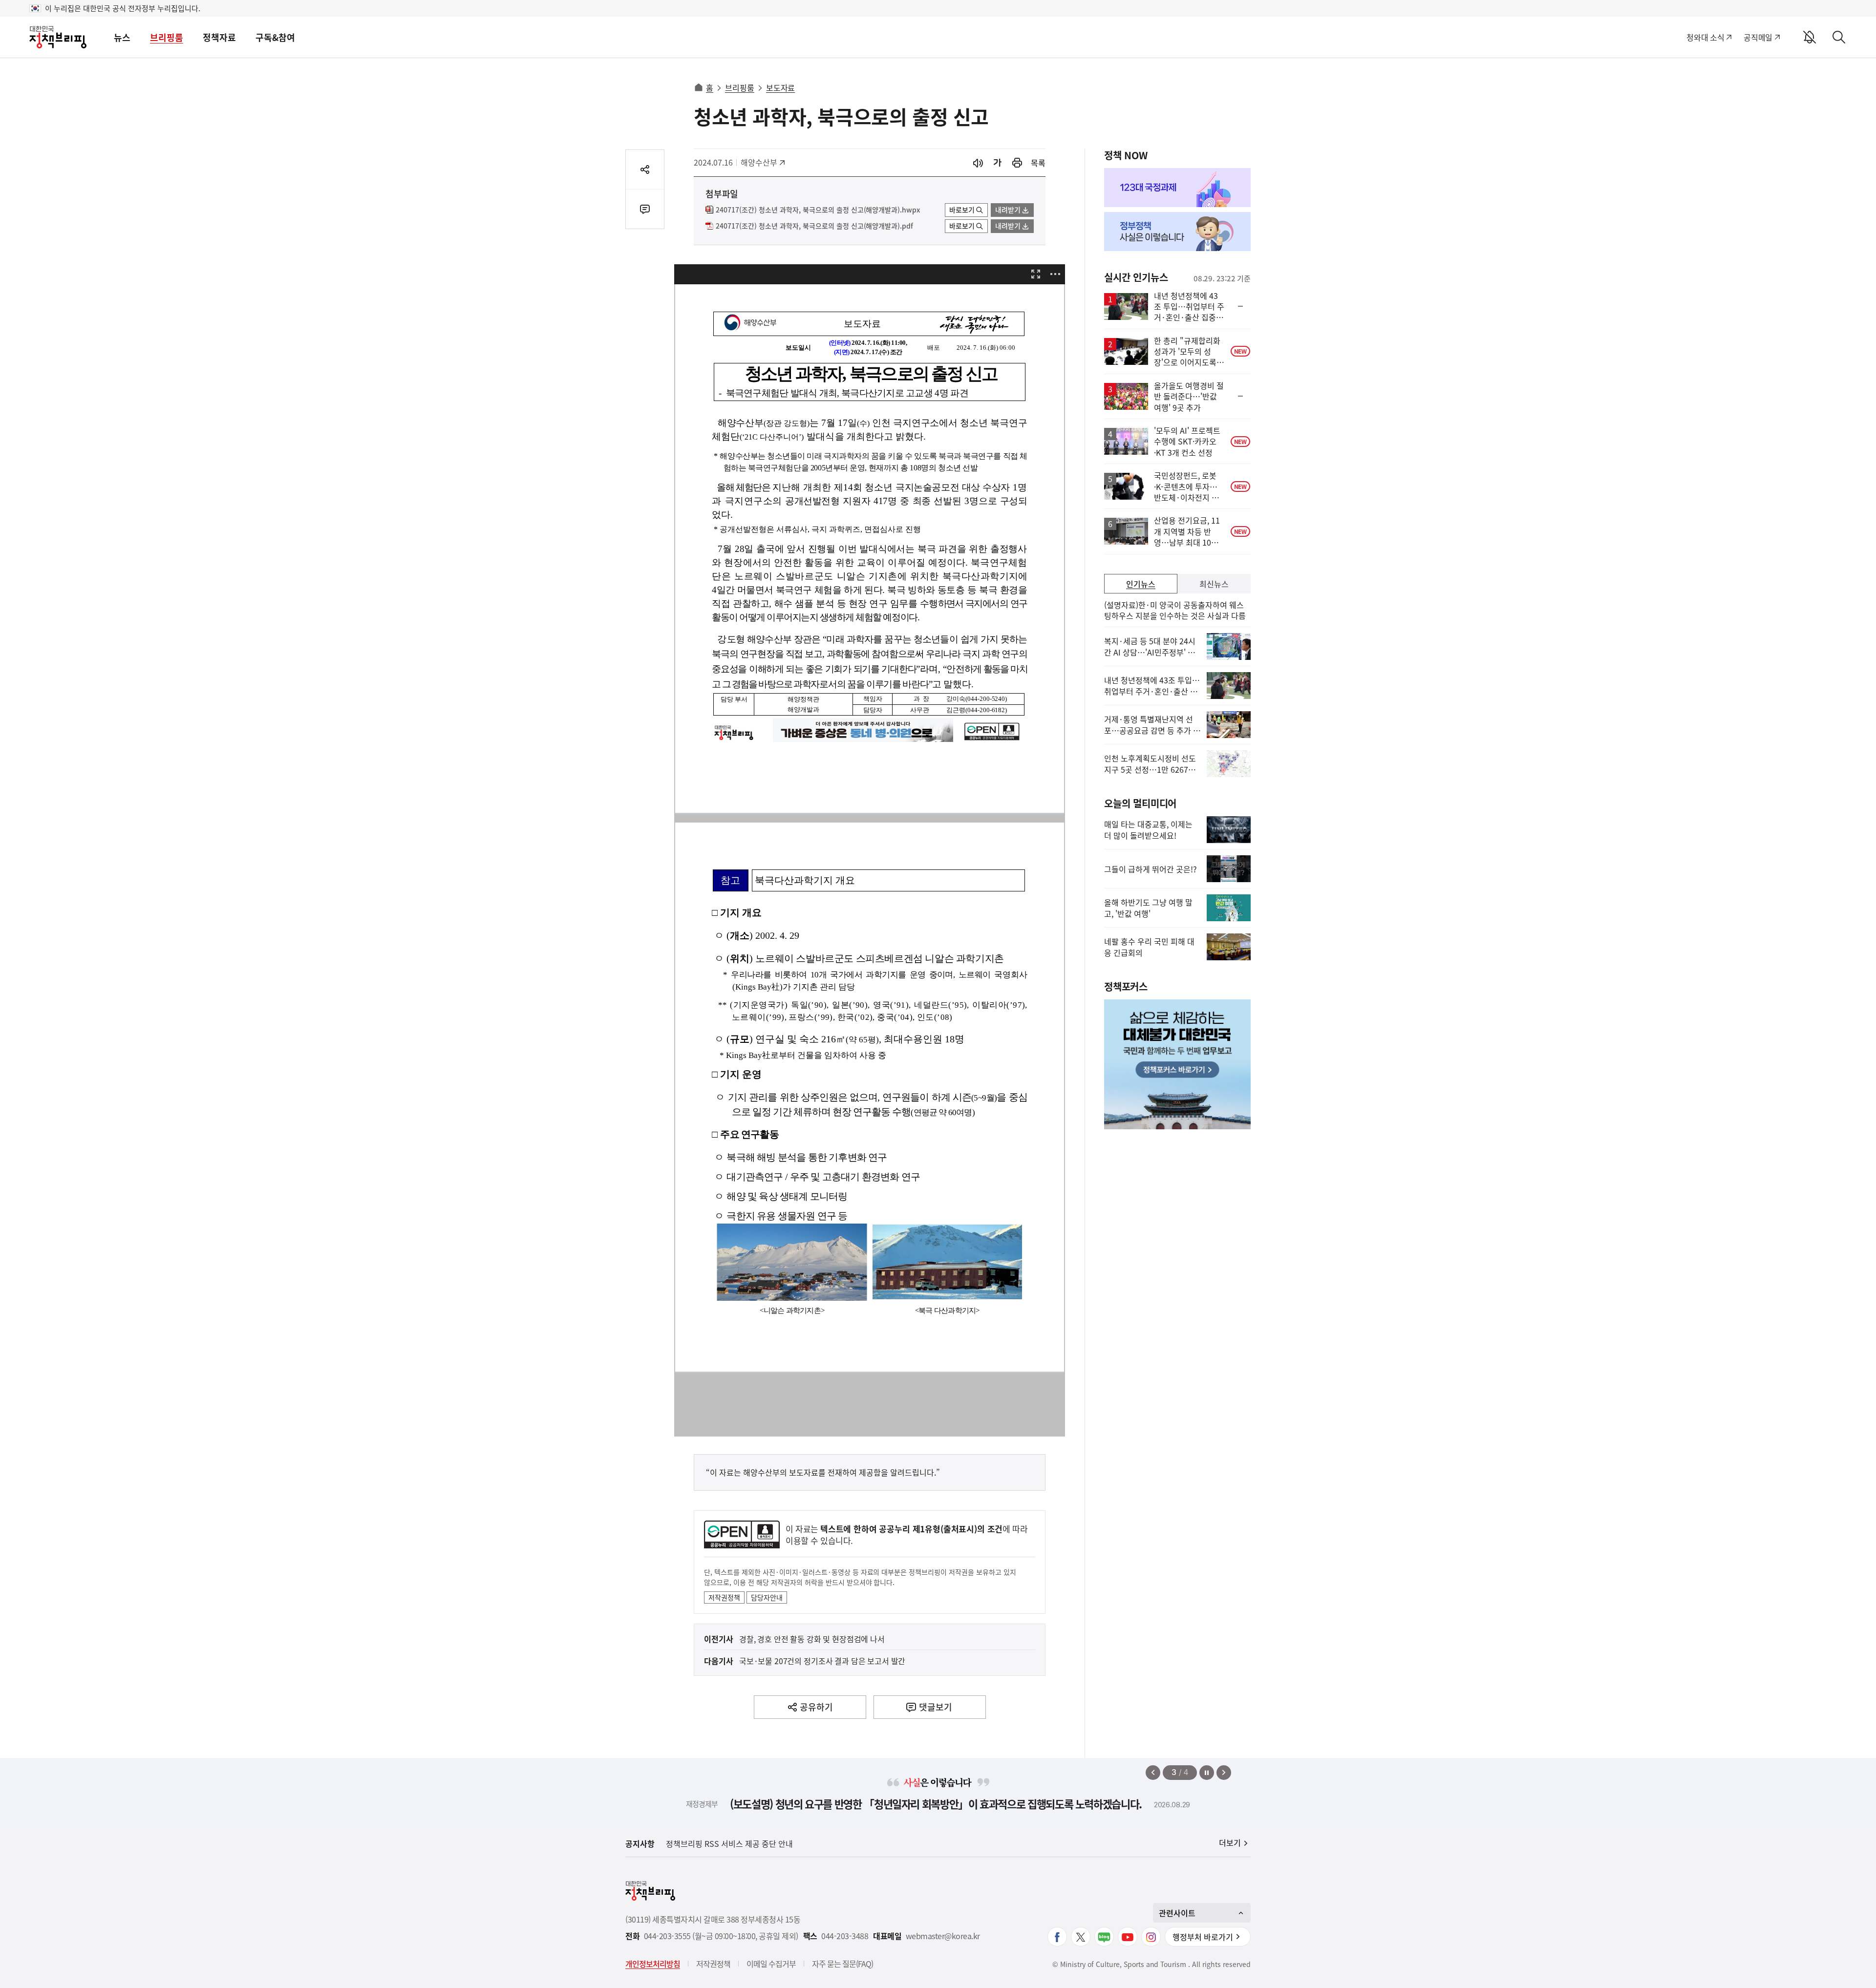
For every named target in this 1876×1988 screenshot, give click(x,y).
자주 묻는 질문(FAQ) (842, 1964)
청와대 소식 (1705, 37)
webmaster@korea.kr (943, 1936)
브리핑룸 (167, 37)
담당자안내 (767, 1597)
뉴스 (122, 37)
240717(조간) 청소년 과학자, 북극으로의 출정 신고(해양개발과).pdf (814, 226)
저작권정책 (724, 1597)
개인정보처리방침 (653, 1964)
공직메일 (1758, 37)
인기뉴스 (1141, 584)
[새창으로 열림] (1017, 163)
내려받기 (1008, 210)
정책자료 (219, 37)
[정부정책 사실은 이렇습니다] (1177, 232)
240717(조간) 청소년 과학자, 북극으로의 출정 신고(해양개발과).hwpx (818, 210)
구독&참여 (275, 37)
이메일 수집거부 (771, 1964)
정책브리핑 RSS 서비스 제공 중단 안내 (729, 1843)
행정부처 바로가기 (1203, 1937)
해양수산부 (762, 162)
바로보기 (962, 210)
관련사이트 (1177, 1913)
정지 (1207, 1773)
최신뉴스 (1214, 584)
